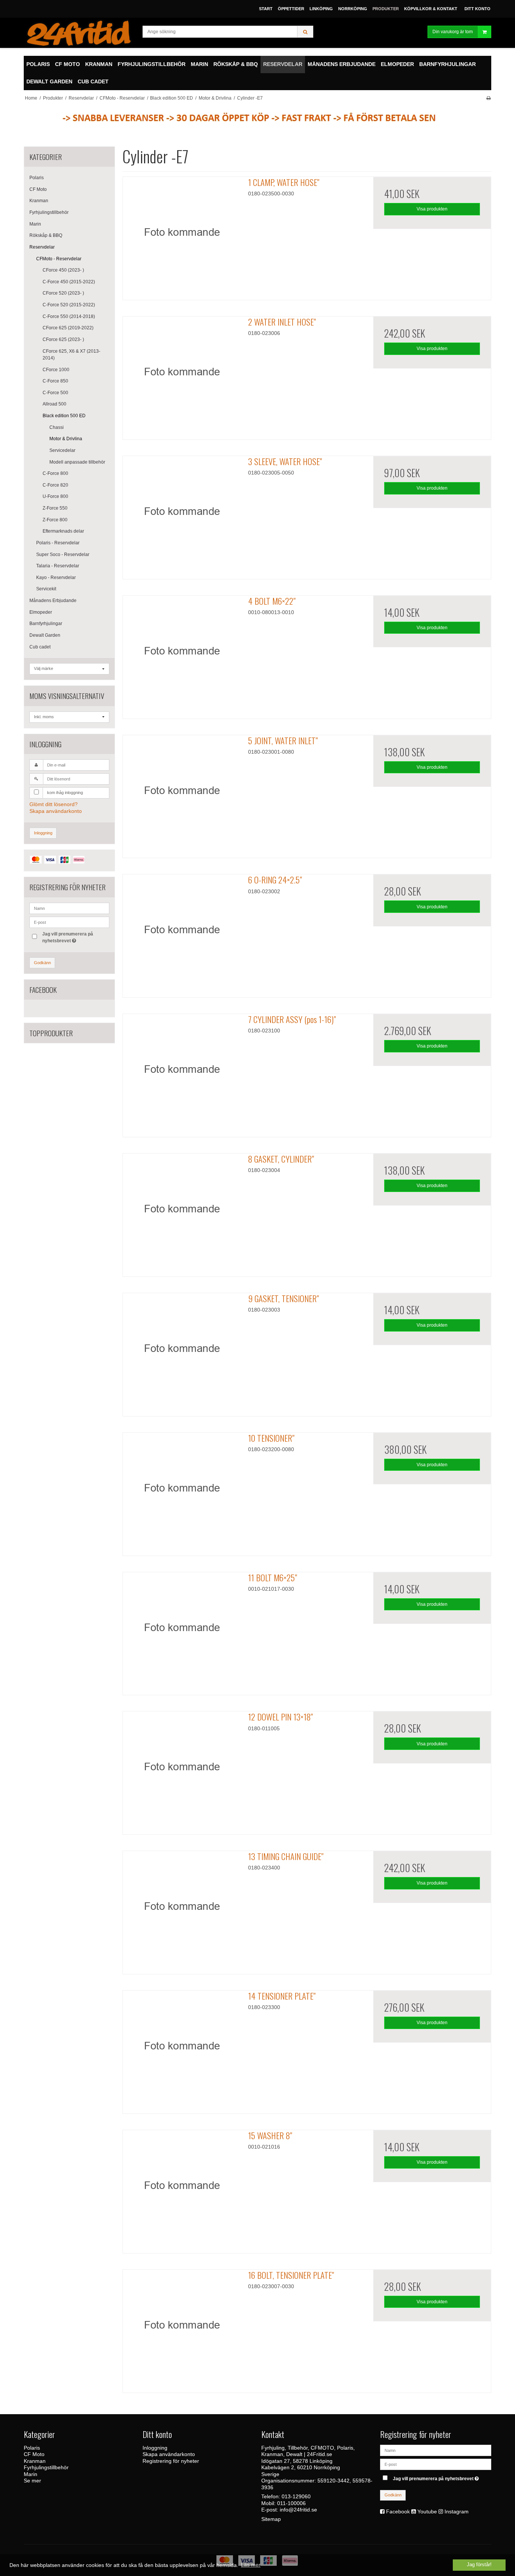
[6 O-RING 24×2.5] (182, 933)
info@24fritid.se (298, 2510)
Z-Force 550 (55, 508)
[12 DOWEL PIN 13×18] (182, 1770)
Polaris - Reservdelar (58, 543)
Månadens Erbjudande (53, 601)
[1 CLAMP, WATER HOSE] (182, 236)
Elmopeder (41, 612)
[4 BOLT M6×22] (182, 654)
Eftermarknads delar (63, 531)
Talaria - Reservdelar (58, 566)
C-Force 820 (55, 485)
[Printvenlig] (488, 98)
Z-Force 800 (55, 520)
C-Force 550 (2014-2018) (69, 316)
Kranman (39, 201)
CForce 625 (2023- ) (63, 339)
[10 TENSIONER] (182, 1492)
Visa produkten (432, 209)
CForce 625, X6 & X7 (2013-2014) (71, 355)
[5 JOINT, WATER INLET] (182, 794)
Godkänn (42, 963)
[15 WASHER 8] (182, 2189)
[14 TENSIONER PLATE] (182, 2049)
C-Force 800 (55, 473)
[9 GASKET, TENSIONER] (182, 1352)
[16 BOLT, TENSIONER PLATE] (182, 2329)
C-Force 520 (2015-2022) (69, 305)
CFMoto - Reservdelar (59, 259)
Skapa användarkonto (56, 811)
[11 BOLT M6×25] (182, 1631)
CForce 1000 (56, 370)
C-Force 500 (55, 393)
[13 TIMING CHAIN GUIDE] (182, 1910)
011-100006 (291, 2503)
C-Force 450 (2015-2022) (69, 282)
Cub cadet (40, 647)
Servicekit (46, 589)
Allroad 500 (54, 404)
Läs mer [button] (251, 2565)
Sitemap (271, 2519)
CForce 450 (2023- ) (63, 270)
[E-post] (436, 2464)
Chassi (57, 427)
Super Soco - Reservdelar (63, 555)
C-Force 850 (55, 381)
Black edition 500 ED (64, 416)
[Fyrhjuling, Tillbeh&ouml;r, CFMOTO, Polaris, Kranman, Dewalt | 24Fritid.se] (79, 33)
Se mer (32, 2481)
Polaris (37, 178)
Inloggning (43, 833)
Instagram (457, 2511)
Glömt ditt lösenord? (54, 804)
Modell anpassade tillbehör (77, 462)
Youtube (427, 2511)
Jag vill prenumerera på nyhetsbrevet (67, 937)
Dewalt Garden (45, 635)
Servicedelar (62, 450)
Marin (35, 224)
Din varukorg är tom (453, 32)
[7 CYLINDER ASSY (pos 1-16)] (182, 1073)
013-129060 (296, 2496)
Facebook (398, 2511)
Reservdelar (42, 247)
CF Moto (38, 189)
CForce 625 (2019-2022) (68, 328)
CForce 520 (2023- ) (63, 293)
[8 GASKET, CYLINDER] (182, 1212)
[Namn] (436, 2450)
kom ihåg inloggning (65, 793)
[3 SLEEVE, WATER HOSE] (182, 515)
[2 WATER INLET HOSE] (182, 375)
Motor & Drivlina (66, 439)
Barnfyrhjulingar (46, 624)
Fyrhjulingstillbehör (49, 212)
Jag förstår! (479, 2565)
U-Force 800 (55, 496)
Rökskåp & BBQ (46, 235)
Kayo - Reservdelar (56, 578)
